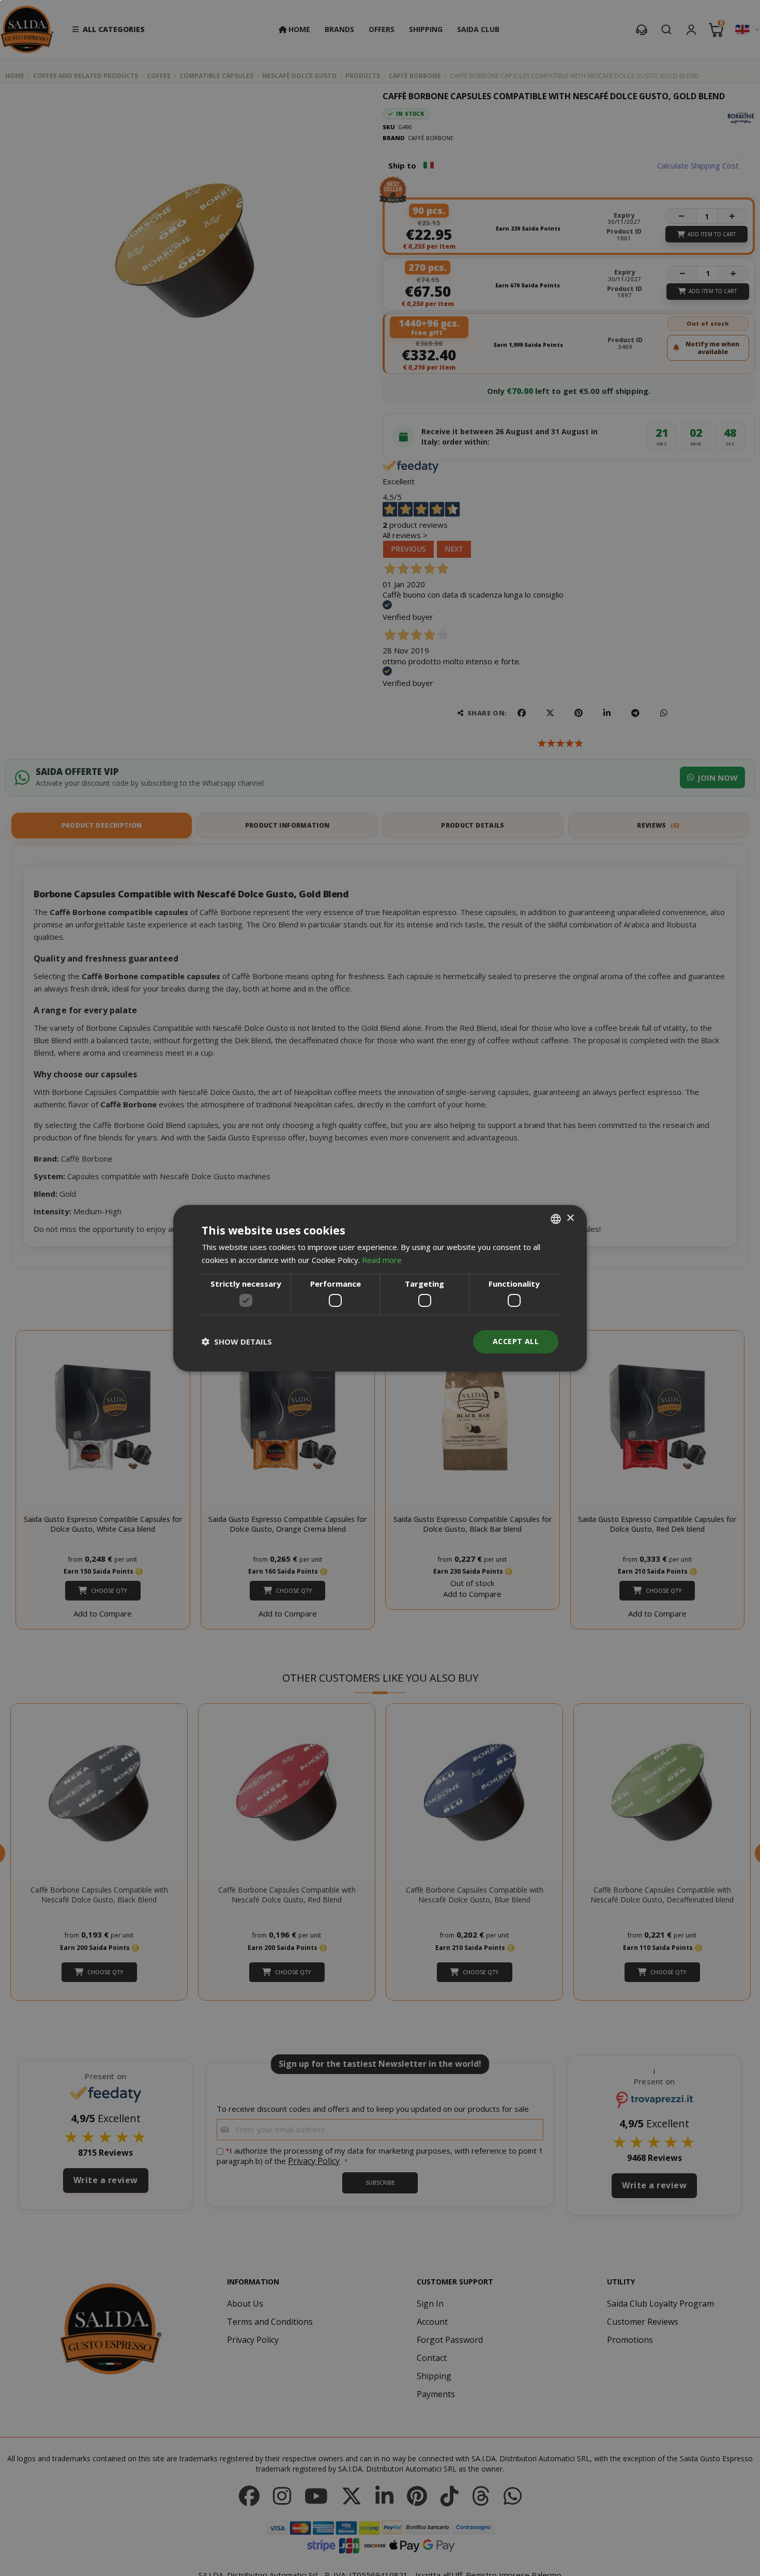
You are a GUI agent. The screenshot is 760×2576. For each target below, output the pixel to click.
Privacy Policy (415, 1328)
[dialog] (380, 1288)
